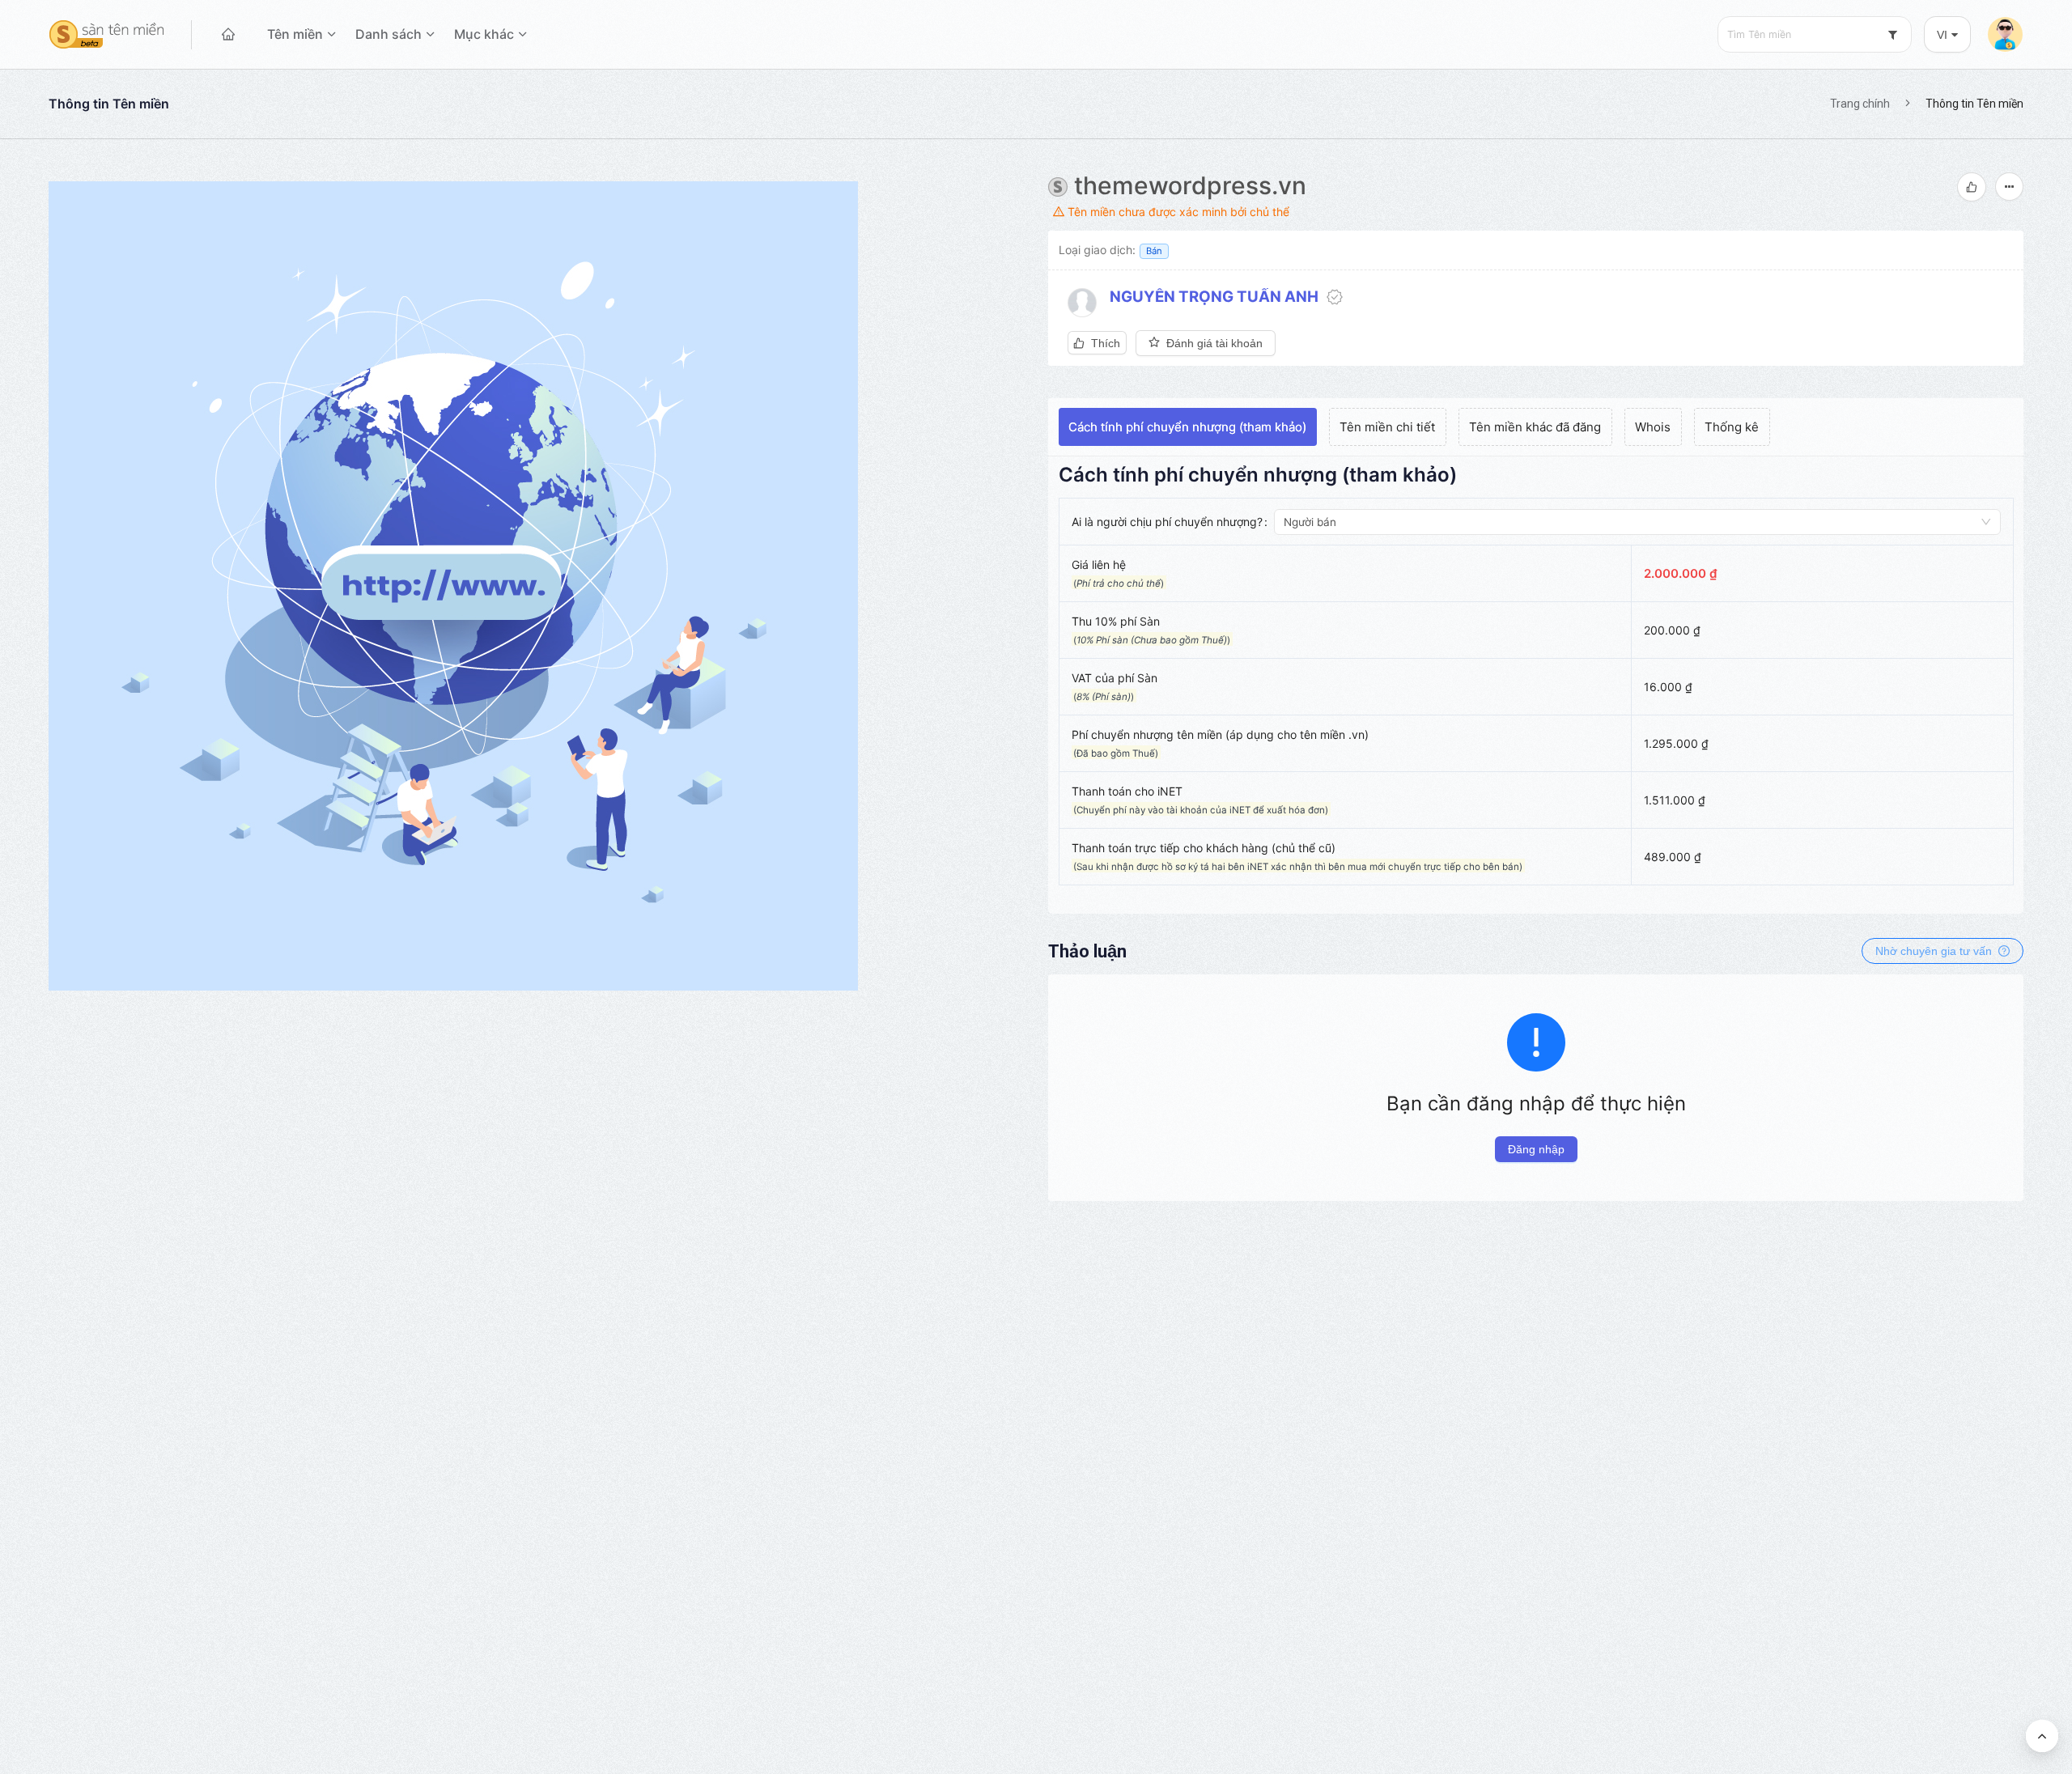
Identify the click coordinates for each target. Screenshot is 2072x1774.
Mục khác (484, 34)
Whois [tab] (1653, 427)
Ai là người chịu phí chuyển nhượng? (1167, 522)
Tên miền (295, 34)
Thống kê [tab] (1732, 427)
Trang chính (1860, 104)
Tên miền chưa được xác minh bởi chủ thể (1177, 212)
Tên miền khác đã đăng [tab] (1535, 427)
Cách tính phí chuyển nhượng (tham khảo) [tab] (1187, 427)
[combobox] (1815, 34)
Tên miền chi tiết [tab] (1387, 427)
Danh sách (388, 34)
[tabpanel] (1536, 682)
